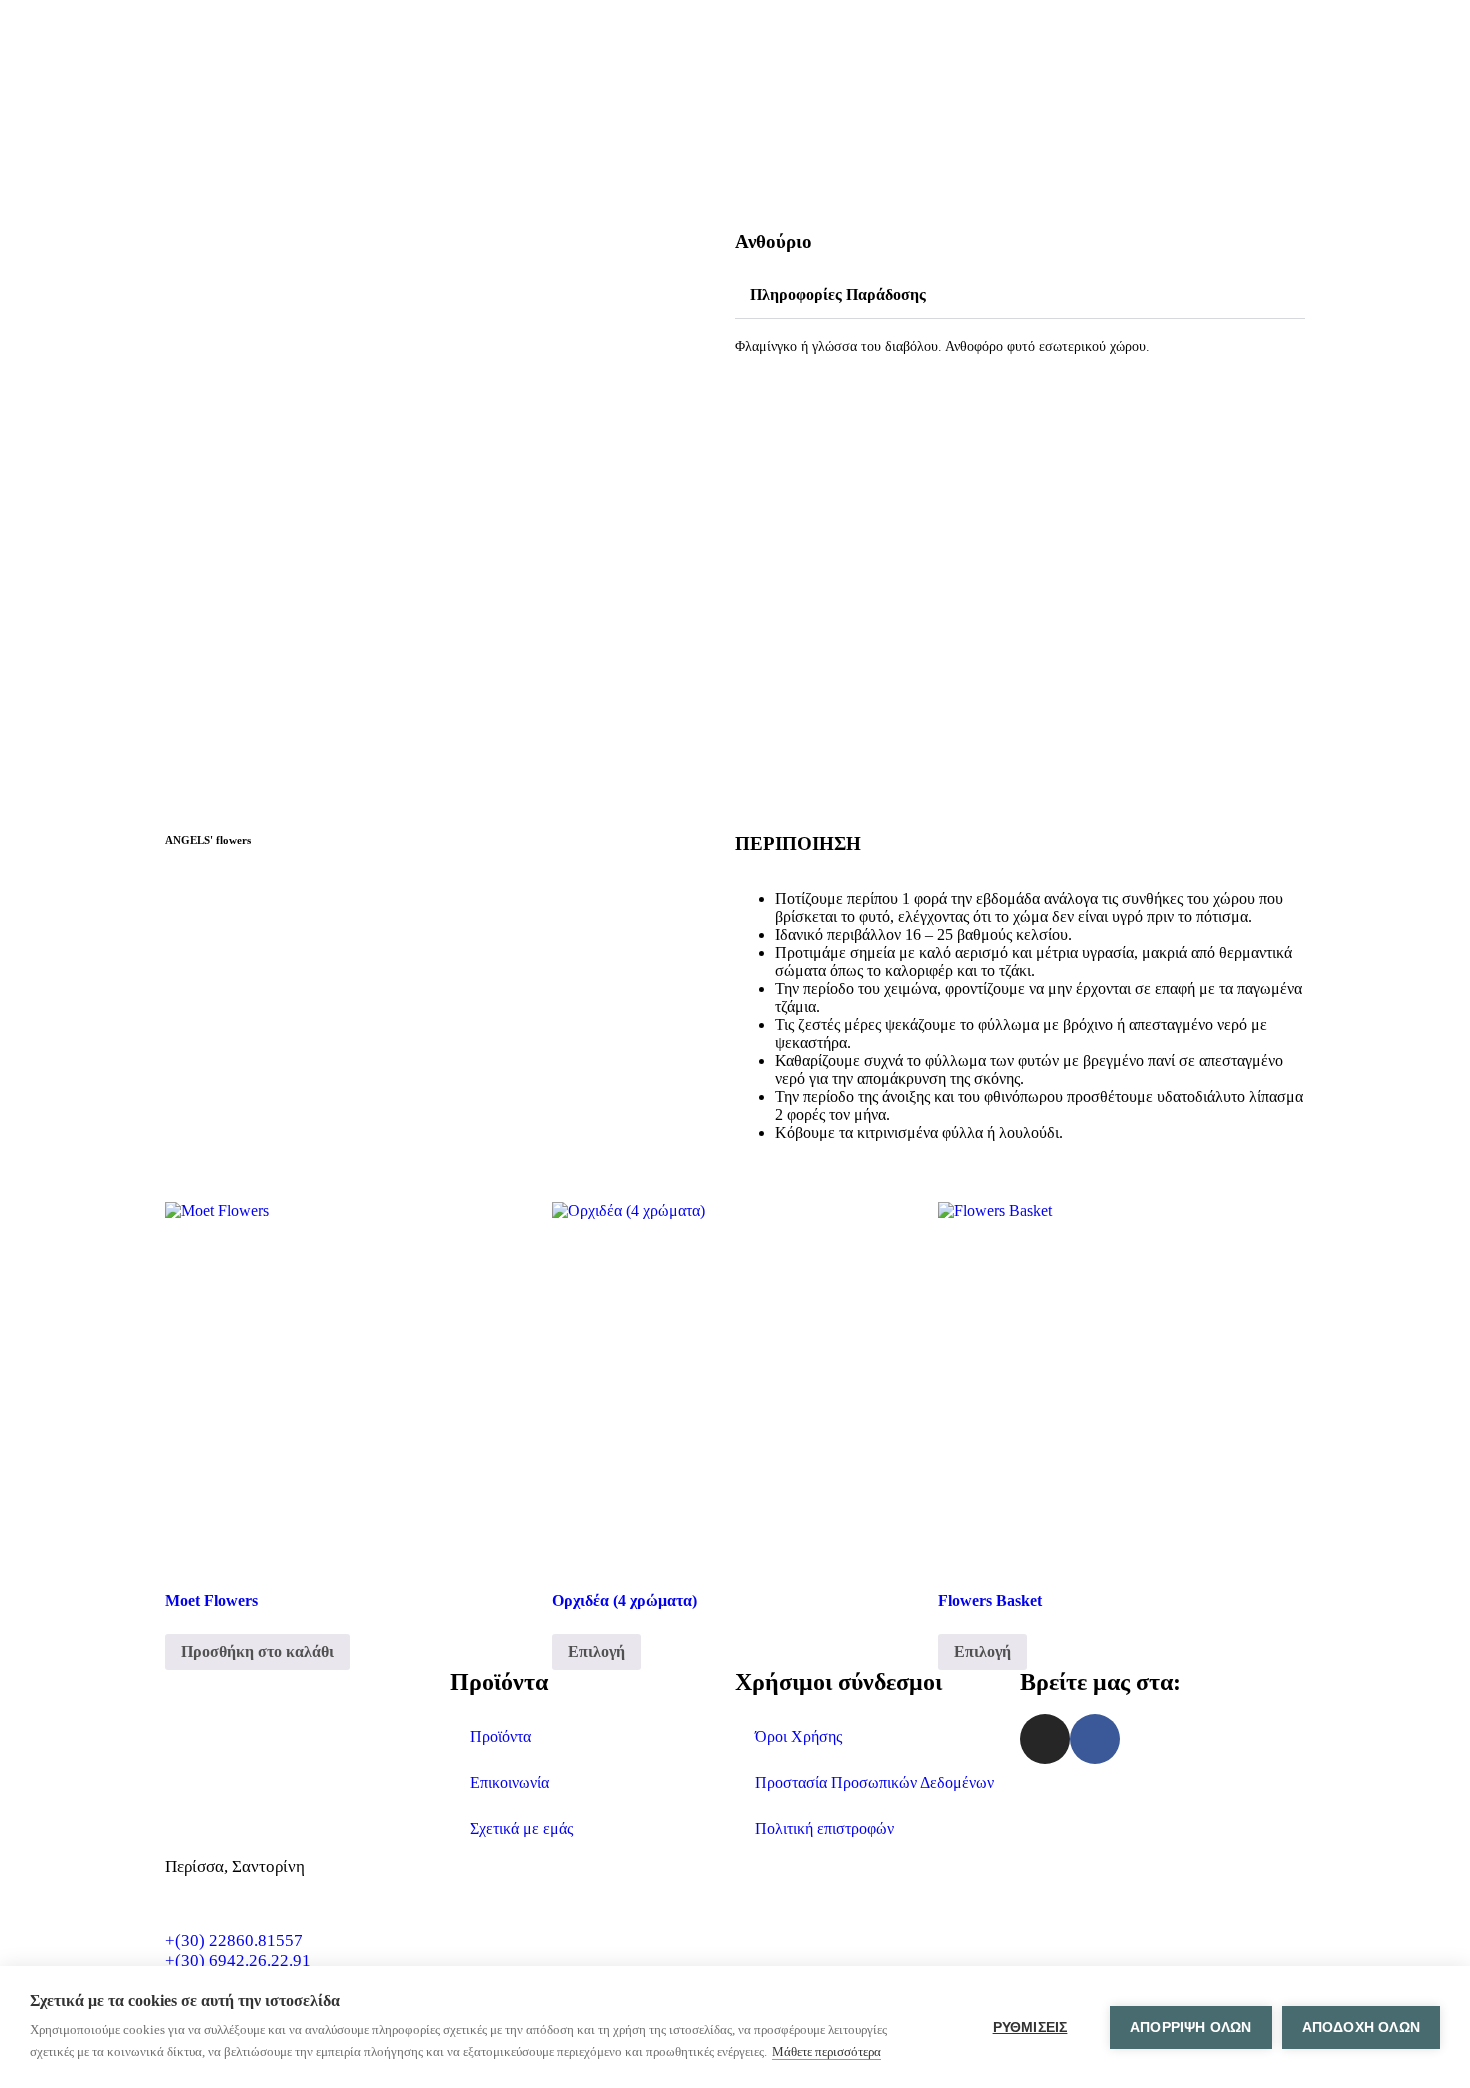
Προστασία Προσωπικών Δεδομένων (874, 1782)
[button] (1020, 295)
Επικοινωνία (509, 1782)
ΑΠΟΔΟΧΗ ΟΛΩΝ (1361, 2027)
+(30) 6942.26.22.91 (238, 1960)
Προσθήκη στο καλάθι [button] (257, 1651)
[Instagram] (1045, 1739)
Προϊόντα (500, 1736)
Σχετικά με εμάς (521, 1828)
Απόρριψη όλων (1191, 2027)
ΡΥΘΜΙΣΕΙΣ (1030, 2027)
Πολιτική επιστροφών (824, 1828)
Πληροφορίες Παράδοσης (838, 294)
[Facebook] (1095, 1739)
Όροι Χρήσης (798, 1736)
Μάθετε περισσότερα (826, 2051)
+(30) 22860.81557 (234, 1940)
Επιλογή (596, 1651)
